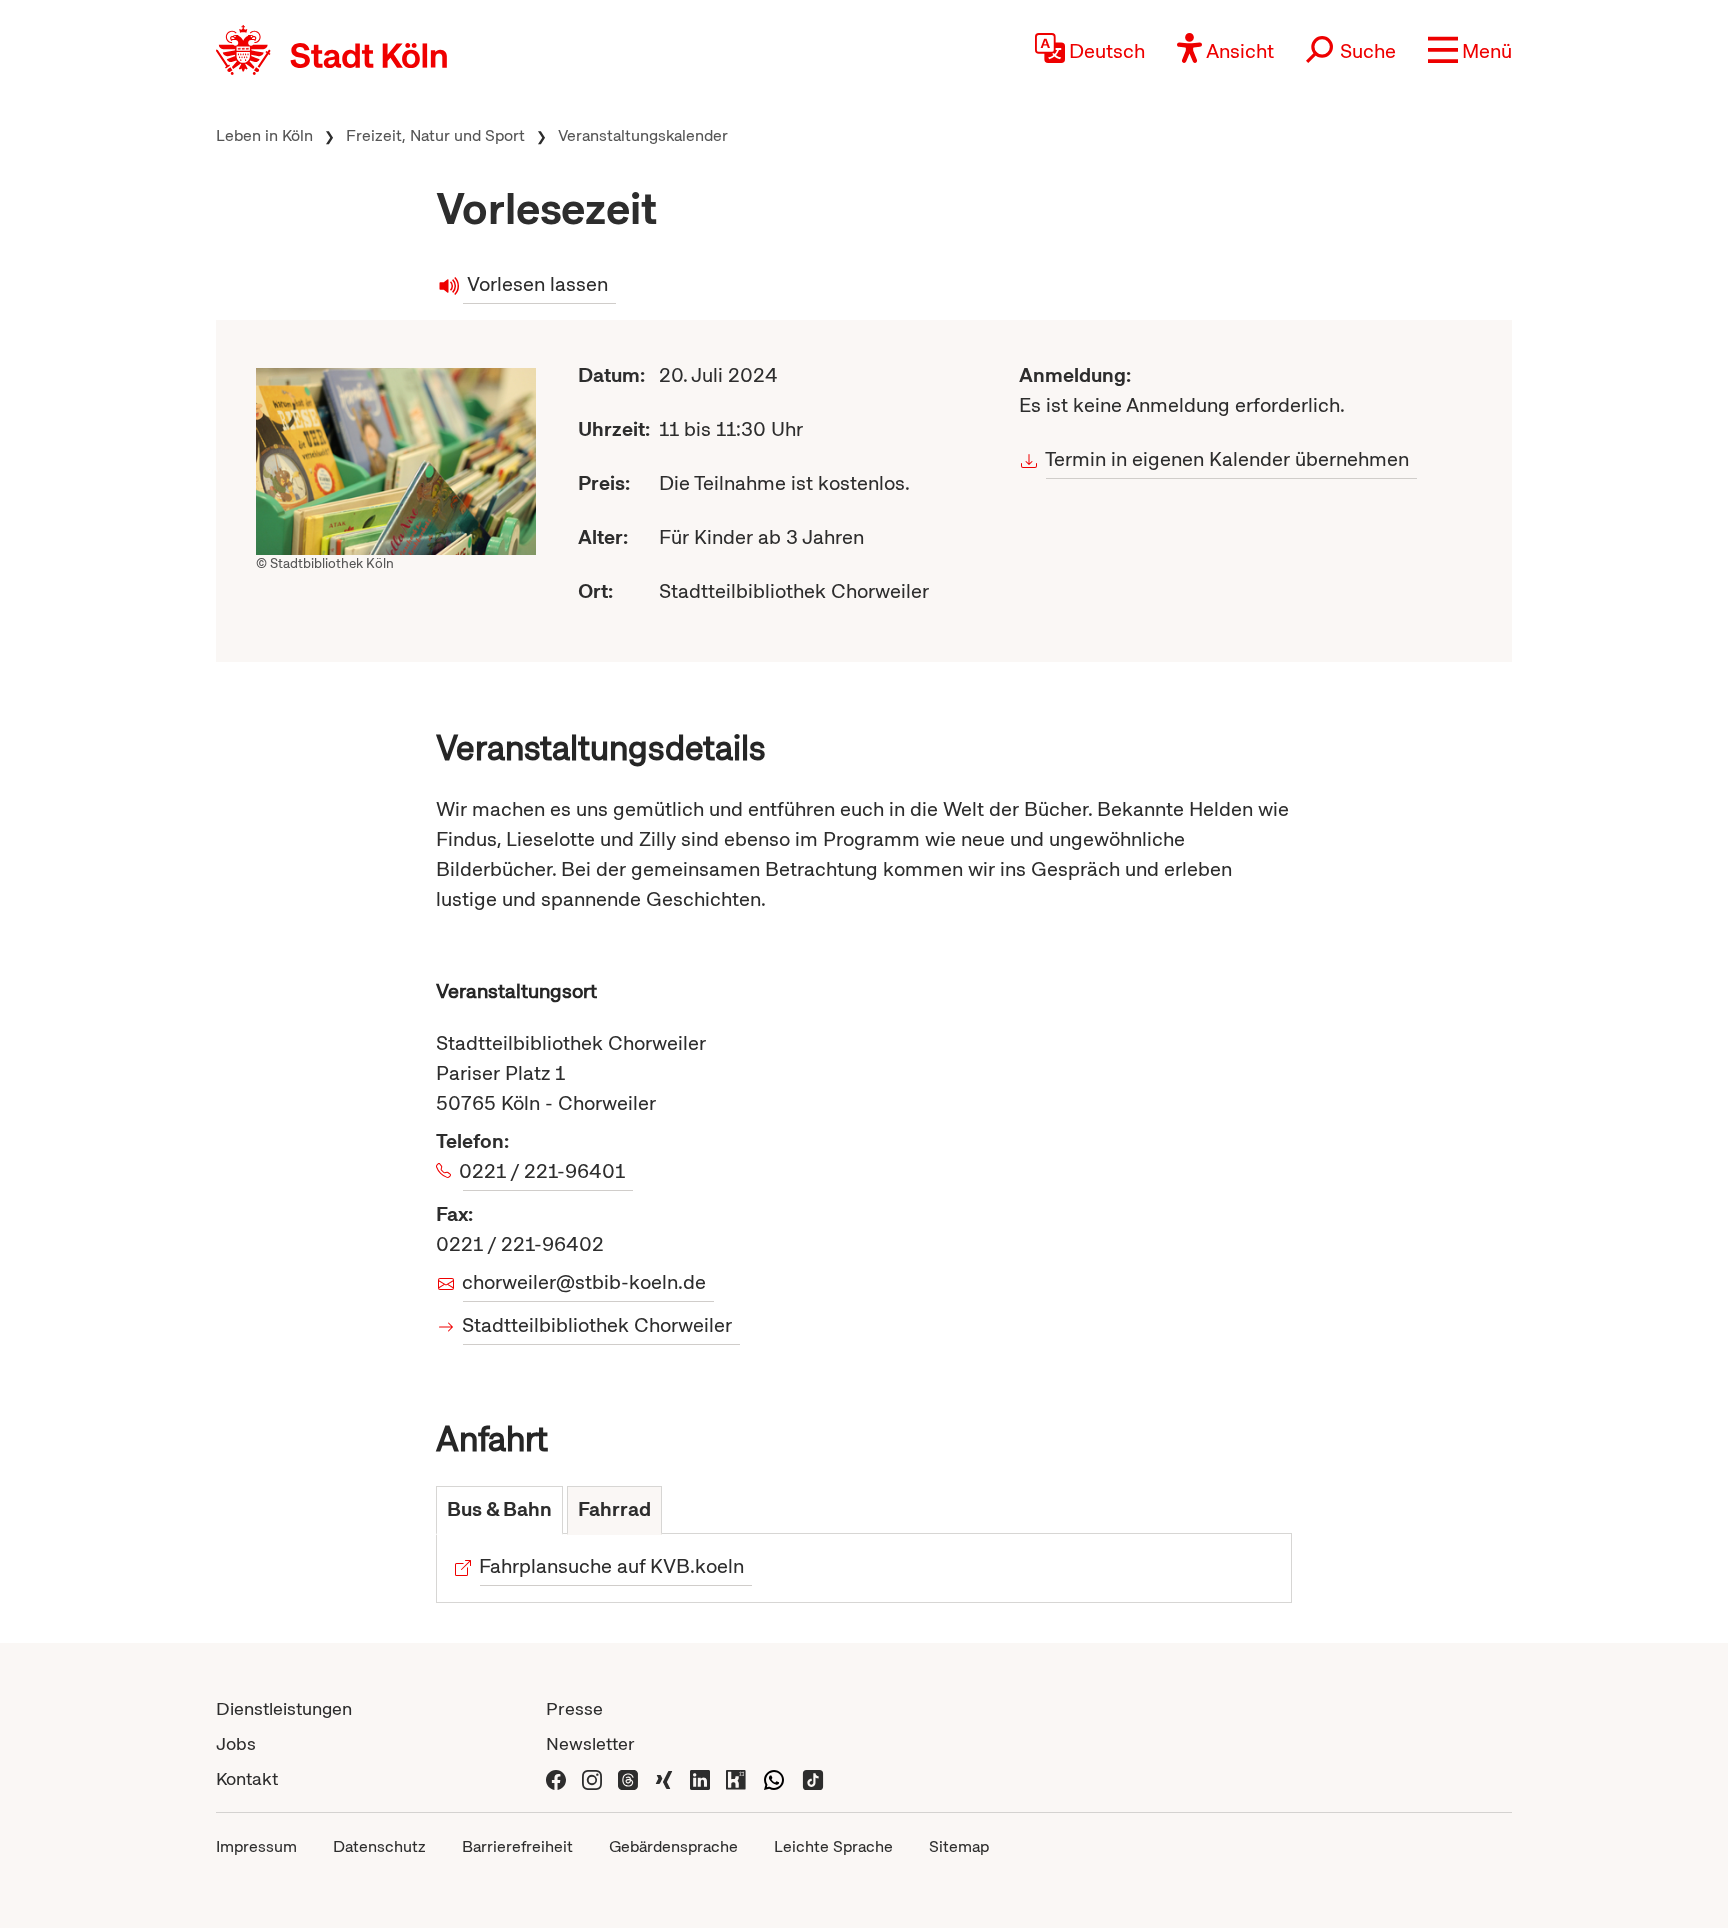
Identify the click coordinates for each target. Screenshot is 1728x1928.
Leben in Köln (264, 135)
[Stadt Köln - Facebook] (556, 1778)
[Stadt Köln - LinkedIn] (700, 1778)
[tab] (499, 1510)
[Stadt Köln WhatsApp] (774, 1778)
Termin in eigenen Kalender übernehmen (1227, 459)
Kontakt (247, 1778)
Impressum (256, 1846)
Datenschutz (379, 1846)
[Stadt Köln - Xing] (664, 1778)
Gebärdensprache (673, 1846)
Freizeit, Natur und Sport (435, 135)
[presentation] (499, 1510)
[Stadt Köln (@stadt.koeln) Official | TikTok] (813, 1778)
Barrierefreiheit (517, 1846)
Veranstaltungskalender (643, 135)
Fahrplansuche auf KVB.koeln (612, 1566)
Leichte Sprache (833, 1846)
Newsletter (590, 1743)
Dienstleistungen (284, 1708)
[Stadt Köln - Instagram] (592, 1778)
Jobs (236, 1743)
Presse (574, 1708)
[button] (1470, 50)
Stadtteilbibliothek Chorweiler (597, 1325)
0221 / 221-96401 (544, 1171)
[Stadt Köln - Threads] (628, 1778)
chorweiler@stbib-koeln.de (584, 1282)
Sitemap (959, 1846)
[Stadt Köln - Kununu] (736, 1778)
